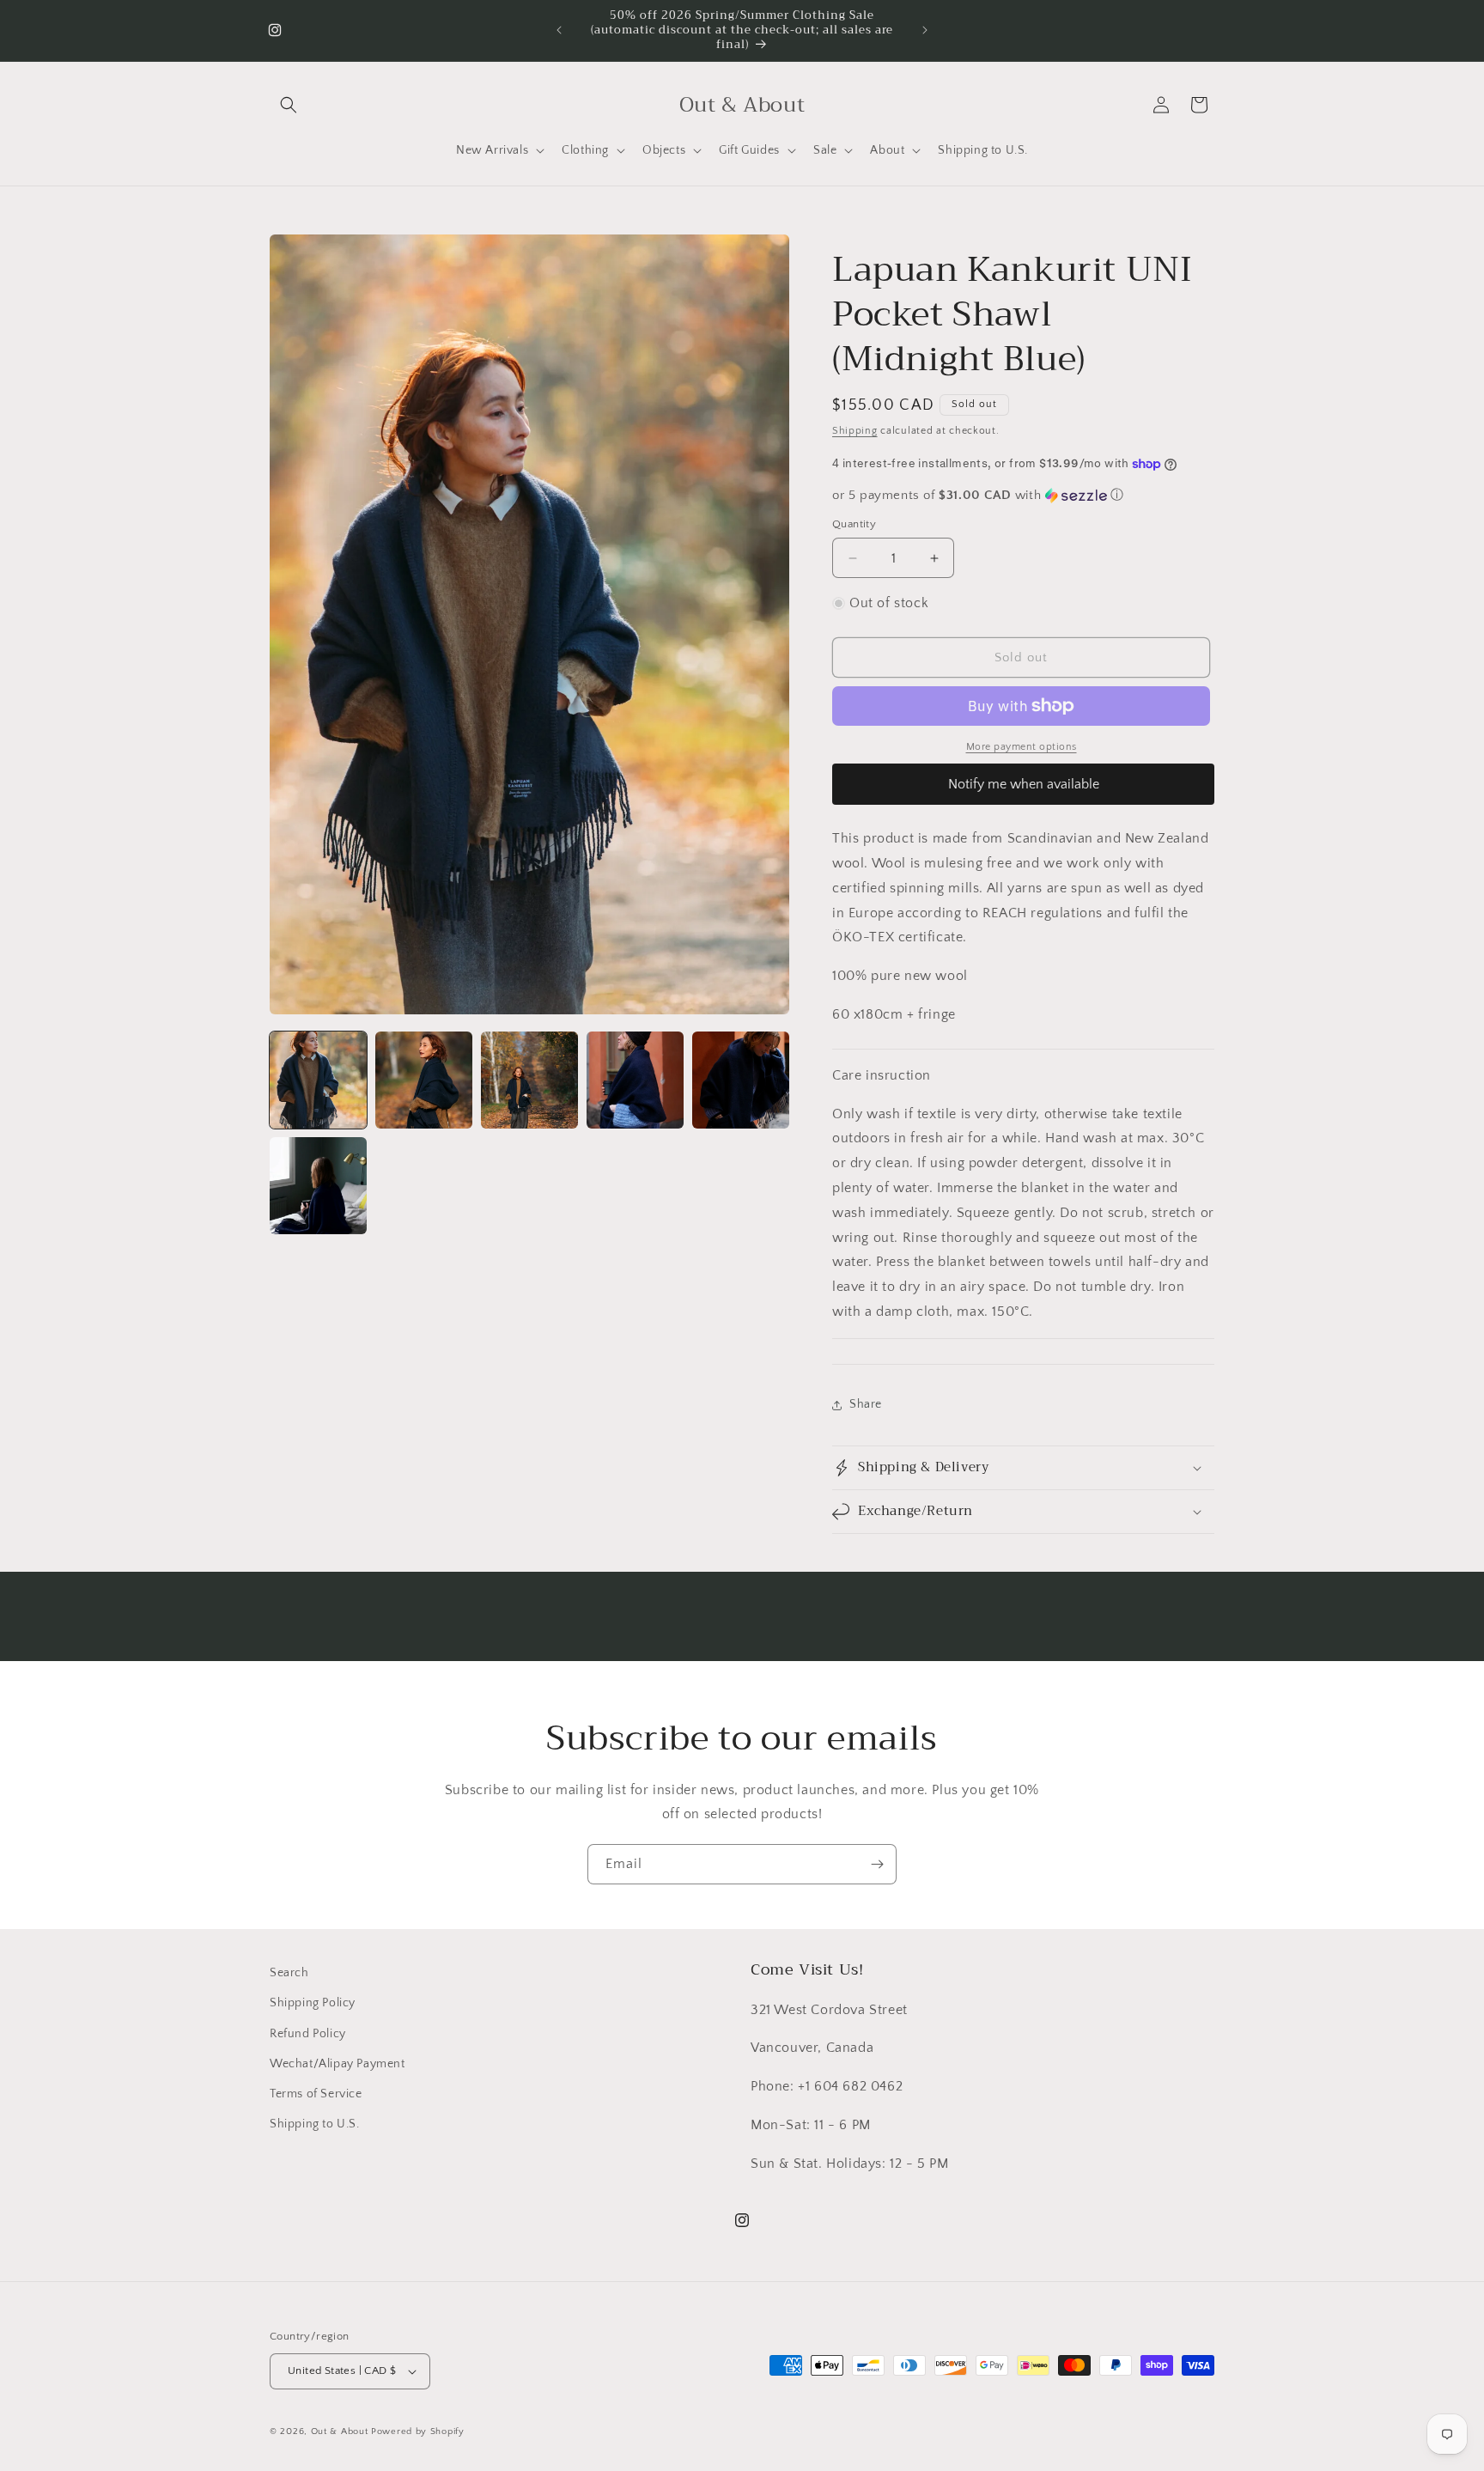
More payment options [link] (1022, 747)
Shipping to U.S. (315, 2124)
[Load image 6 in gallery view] (318, 1186)
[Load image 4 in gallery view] (635, 1080)
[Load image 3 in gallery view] (529, 1080)
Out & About (340, 2431)
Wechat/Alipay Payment (338, 2064)
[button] (289, 105)
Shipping (855, 431)
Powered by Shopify (418, 2431)
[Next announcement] (925, 30)
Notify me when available (1024, 784)
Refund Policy (308, 2034)
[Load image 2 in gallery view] (424, 1080)
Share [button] (866, 1404)
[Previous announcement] (559, 30)
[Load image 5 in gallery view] (741, 1080)
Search (289, 1973)
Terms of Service (316, 2094)
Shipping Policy (313, 2003)
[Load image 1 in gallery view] (318, 1080)
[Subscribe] (877, 1864)
